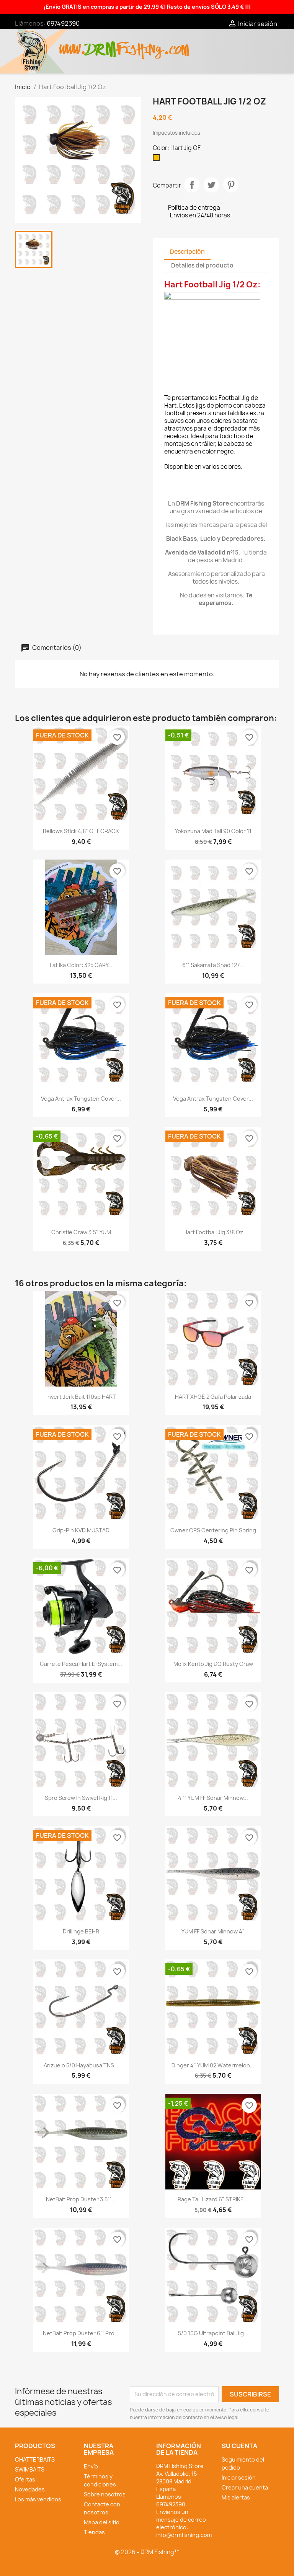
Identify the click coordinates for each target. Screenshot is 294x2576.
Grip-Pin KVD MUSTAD (81, 1530)
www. (73, 45)
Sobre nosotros (105, 2494)
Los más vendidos (38, 2499)
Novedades (30, 2489)
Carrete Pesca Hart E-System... (81, 1664)
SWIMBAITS (30, 2469)
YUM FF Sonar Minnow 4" (213, 1931)
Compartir (192, 185)
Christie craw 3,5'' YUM (81, 1232)
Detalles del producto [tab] (202, 265)
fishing (140, 45)
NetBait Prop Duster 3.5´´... (81, 2199)
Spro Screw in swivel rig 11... (81, 1798)
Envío (91, 2466)
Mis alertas (236, 2497)
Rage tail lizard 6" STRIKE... (213, 2199)
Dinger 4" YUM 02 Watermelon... (213, 2065)
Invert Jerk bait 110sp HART (81, 1397)
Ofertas (25, 2479)
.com (176, 45)
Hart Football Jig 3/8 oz (213, 1232)
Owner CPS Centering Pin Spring (213, 1530)
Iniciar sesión (239, 2477)
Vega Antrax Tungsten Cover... (81, 1099)
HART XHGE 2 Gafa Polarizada (213, 1397)
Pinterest (231, 185)
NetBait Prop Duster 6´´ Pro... (81, 2333)
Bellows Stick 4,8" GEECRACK (81, 831)
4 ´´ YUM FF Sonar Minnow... (213, 1798)
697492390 (63, 23)
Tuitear (211, 185)
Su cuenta (239, 2446)
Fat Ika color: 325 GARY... (81, 965)
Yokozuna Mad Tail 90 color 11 (213, 831)
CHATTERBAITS (35, 2459)
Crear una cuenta (245, 2487)
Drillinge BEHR (81, 1931)
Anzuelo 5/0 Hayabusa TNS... (81, 2065)
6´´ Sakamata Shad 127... (213, 965)
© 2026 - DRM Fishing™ (147, 2552)
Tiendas (94, 2532)
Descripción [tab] (187, 252)
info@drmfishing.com (184, 2535)
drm (101, 43)
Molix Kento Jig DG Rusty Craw (213, 1664)
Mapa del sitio (102, 2522)
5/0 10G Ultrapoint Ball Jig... (213, 2333)
